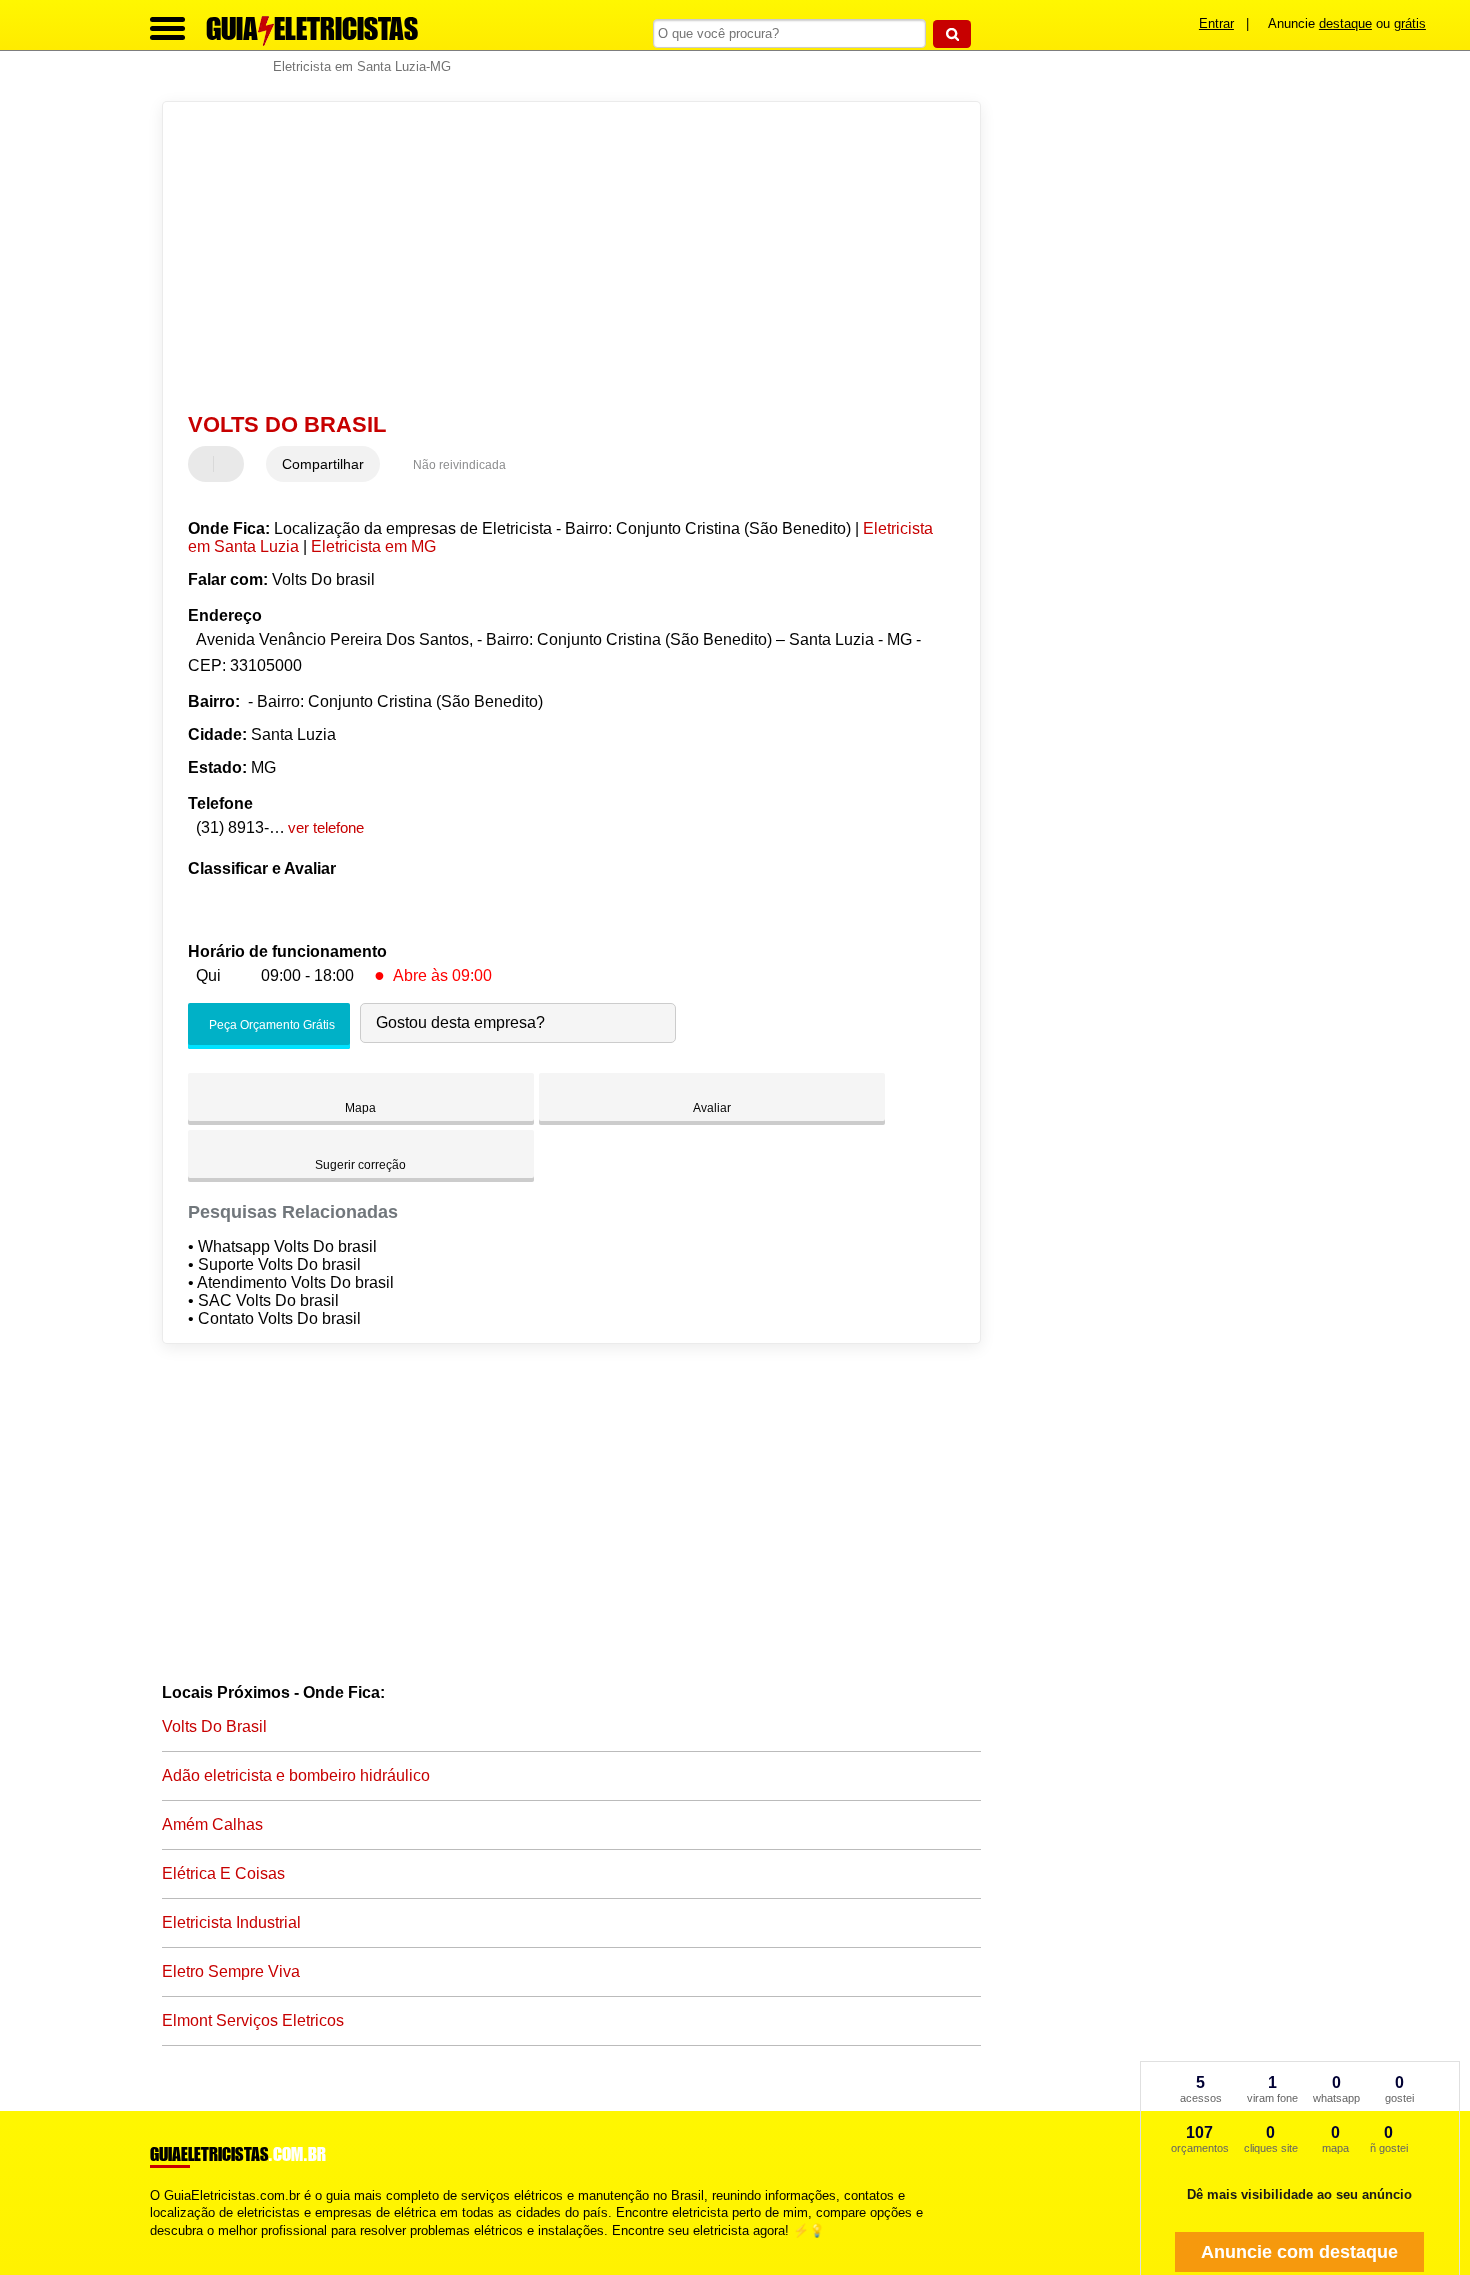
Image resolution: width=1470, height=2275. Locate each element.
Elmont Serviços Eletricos (253, 2020)
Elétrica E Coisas (223, 1873)
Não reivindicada (459, 465)
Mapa (360, 1108)
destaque (1345, 23)
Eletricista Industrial (231, 1922)
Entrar (1216, 23)
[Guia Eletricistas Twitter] (163, 2247)
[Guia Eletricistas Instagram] (172, 2247)
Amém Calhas (212, 1824)
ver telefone (326, 827)
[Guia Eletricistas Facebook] (154, 2247)
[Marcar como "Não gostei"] (231, 464)
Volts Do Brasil (214, 1726)
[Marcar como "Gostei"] (206, 464)
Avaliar (712, 1108)
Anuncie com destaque (1299, 2252)
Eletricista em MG (373, 546)
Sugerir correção (360, 1165)
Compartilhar (323, 464)
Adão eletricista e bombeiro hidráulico (296, 1775)
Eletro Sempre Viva (231, 1971)
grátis (1410, 23)
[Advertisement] (562, 257)
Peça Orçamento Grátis (270, 1025)
